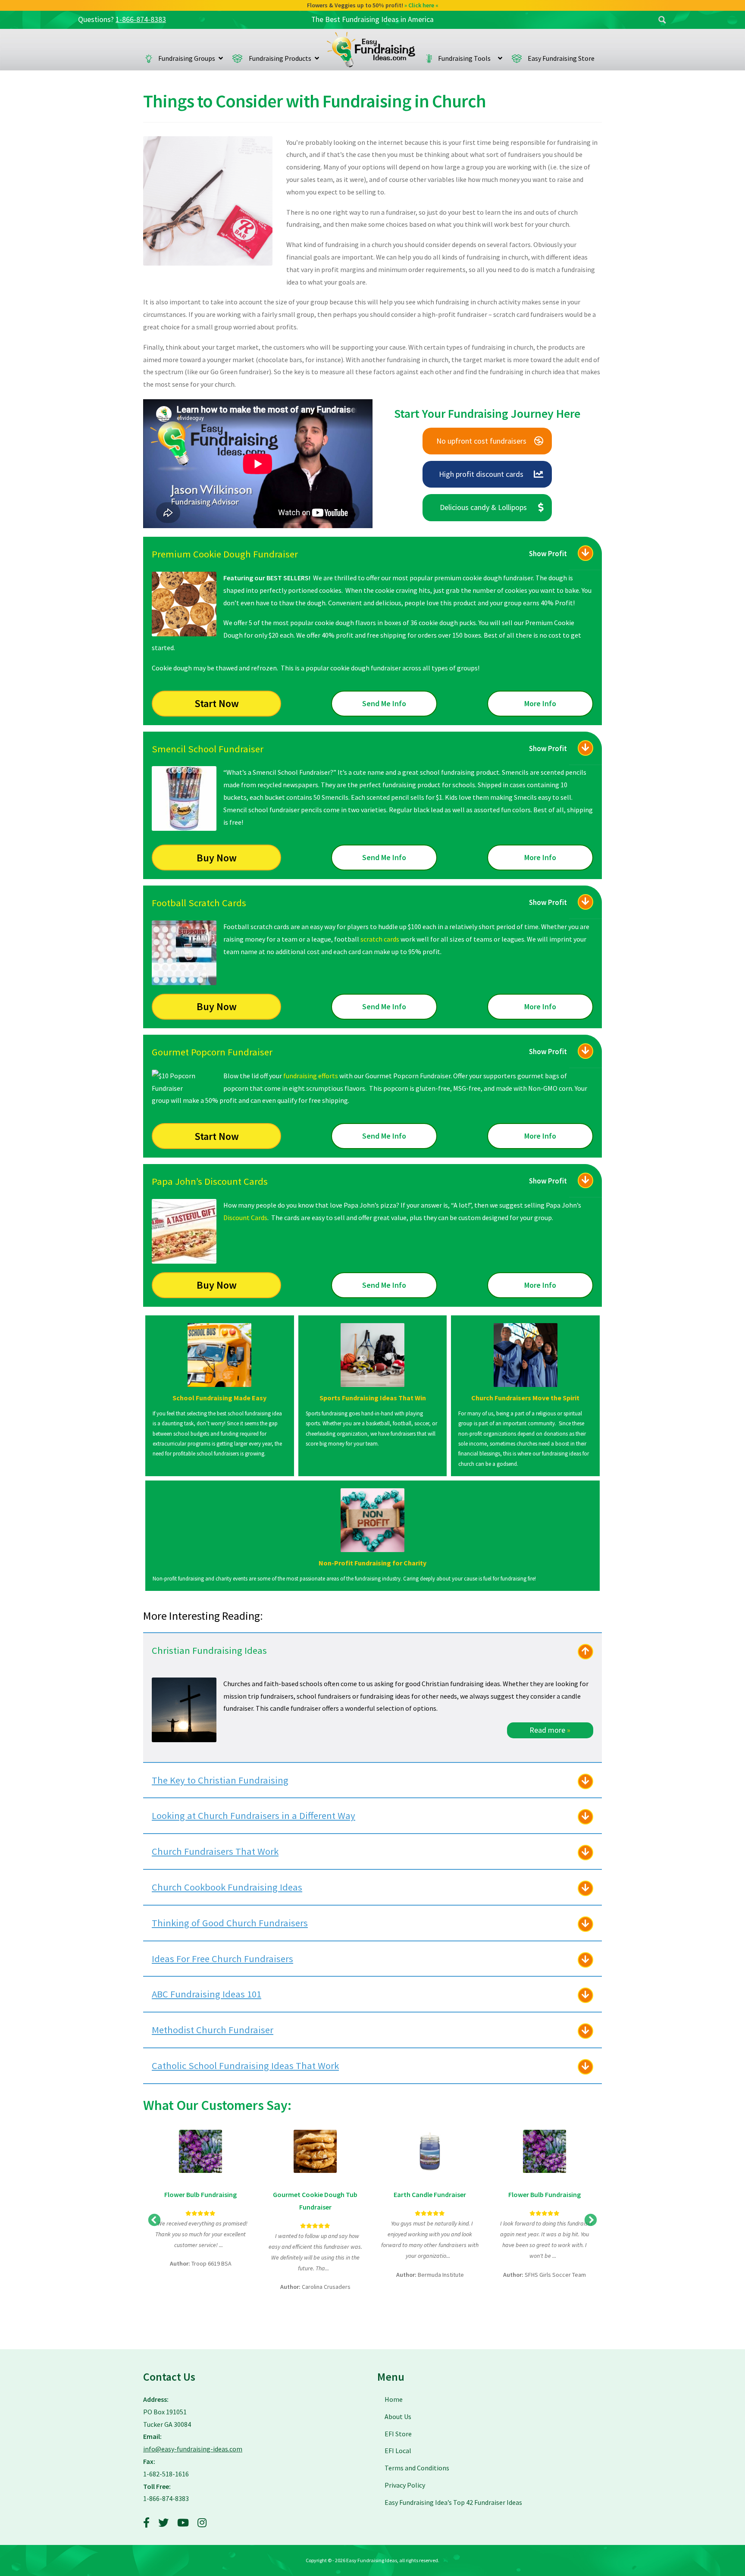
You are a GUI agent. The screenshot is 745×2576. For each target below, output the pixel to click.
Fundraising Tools (466, 58)
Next (591, 2220)
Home (371, 50)
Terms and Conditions (417, 2468)
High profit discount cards (481, 474)
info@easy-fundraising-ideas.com (193, 2449)
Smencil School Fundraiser (208, 749)
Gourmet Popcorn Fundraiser (212, 1052)
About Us (398, 2416)
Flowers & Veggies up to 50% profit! (373, 5)
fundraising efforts (311, 1076)
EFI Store (398, 2434)
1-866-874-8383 (141, 19)
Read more (550, 1730)
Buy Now (217, 858)
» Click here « (421, 5)
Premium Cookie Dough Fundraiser (225, 554)
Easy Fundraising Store (561, 58)
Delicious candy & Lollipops (483, 507)
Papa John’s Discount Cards (210, 1181)
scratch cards (380, 939)
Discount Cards (245, 1218)
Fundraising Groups (187, 58)
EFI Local (398, 2451)
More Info (540, 703)
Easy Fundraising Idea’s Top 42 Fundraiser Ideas (453, 2502)
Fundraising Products (280, 58)
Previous (154, 2220)
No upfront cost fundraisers (481, 441)
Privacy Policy (405, 2485)
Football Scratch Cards (199, 903)
